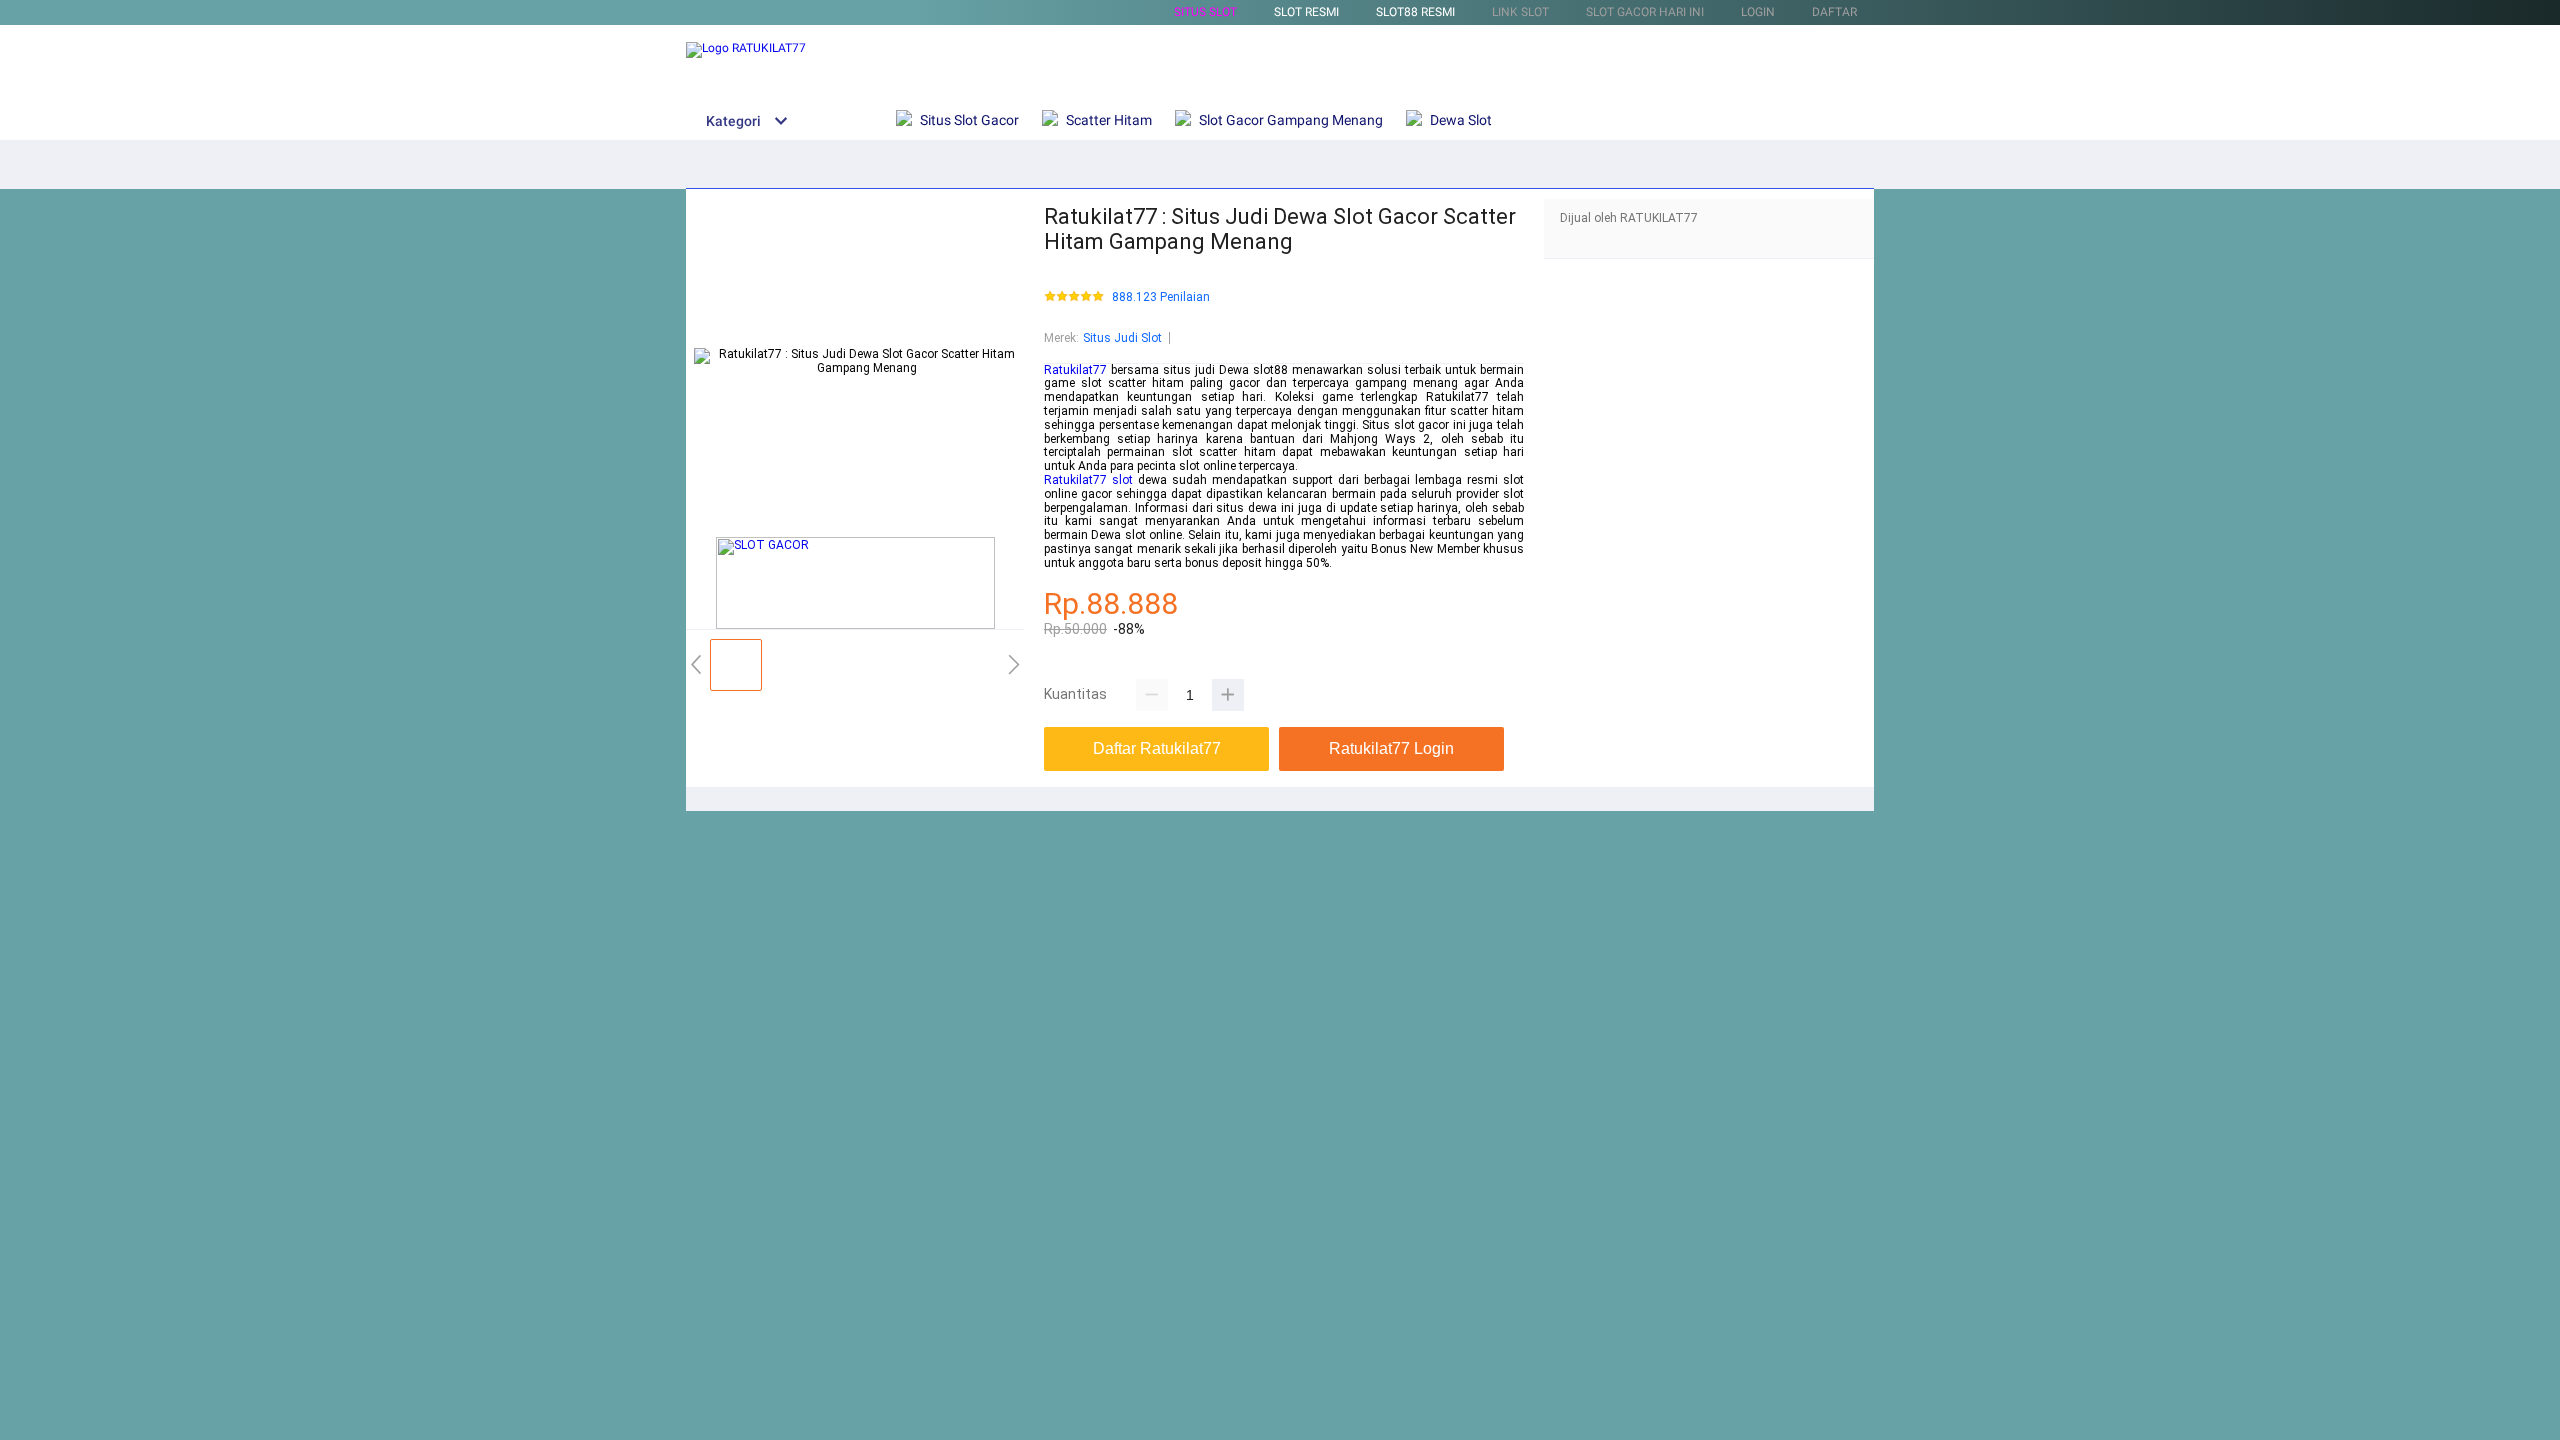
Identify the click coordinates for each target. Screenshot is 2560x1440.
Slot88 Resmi (1415, 12)
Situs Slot (1205, 12)
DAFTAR (1834, 12)
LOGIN (1758, 12)
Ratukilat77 (1075, 370)
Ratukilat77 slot (1088, 480)
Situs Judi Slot (1122, 338)
